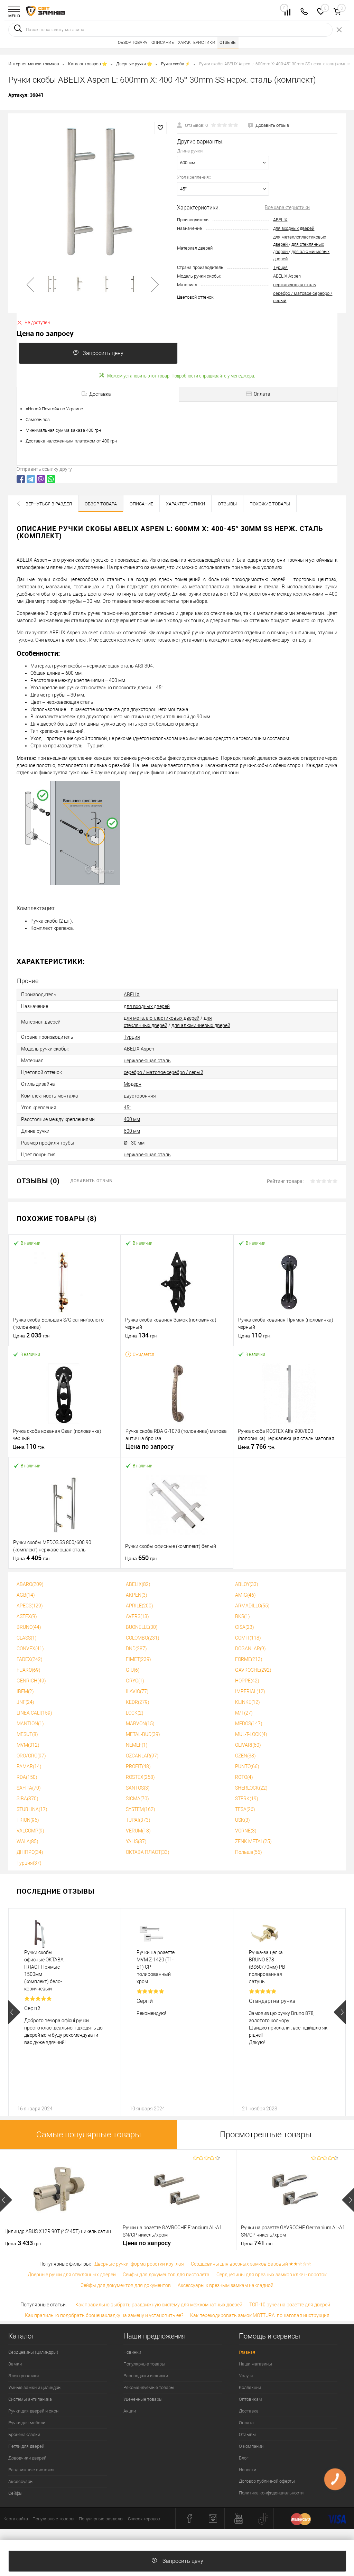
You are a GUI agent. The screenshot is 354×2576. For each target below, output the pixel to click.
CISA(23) (245, 1627)
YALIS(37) (136, 1841)
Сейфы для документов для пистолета (166, 2275)
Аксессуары (21, 2481)
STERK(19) (247, 1799)
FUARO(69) (29, 1670)
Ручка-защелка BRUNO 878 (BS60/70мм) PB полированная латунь (267, 1967)
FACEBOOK (21, 479)
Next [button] (340, 2012)
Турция (280, 267)
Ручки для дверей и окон (33, 2411)
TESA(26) (245, 1809)
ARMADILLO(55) (252, 1606)
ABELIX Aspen (287, 276)
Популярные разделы (101, 2519)
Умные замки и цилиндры (35, 2387)
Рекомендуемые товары (149, 2387)
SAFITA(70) (29, 1788)
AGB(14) (26, 1595)
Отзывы (228, 43)
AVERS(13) (137, 1616)
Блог (244, 2458)
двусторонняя (140, 1096)
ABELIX (280, 220)
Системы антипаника (30, 2399)
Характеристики (197, 43)
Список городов (144, 2519)
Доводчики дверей (27, 2458)
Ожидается (143, 1354)
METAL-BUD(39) (143, 1734)
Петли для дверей (26, 2446)
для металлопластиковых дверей (162, 1018)
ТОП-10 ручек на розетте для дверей (290, 2305)
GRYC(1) (135, 1681)
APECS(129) (30, 1606)
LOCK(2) (135, 1713)
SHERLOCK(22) (251, 1788)
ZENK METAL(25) (253, 1841)
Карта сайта (16, 2519)
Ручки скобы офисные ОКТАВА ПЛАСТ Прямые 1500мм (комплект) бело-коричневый (44, 1971)
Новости (248, 2470)
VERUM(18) (138, 1831)
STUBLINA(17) (32, 1809)
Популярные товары (144, 2364)
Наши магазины (255, 2364)
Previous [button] (14, 2012)
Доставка (249, 2411)
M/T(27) (244, 1713)
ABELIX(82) (138, 1584)
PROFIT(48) (138, 1766)
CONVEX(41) (30, 1649)
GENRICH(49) (31, 1681)
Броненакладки (24, 2434)
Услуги (246, 2376)
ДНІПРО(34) (30, 1852)
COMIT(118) (248, 1638)
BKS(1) (243, 1616)
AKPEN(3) (137, 1595)
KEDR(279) (138, 1702)
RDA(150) (27, 1777)
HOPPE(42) (247, 1681)
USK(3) (243, 1820)
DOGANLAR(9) (250, 1649)
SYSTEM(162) (141, 1809)
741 (257, 2243)
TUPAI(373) (138, 1820)
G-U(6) (133, 1670)
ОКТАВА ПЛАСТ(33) (148, 1852)
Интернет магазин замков (34, 64)
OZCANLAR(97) (142, 1756)
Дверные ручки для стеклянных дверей (72, 2275)
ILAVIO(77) (137, 1691)
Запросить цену (103, 353)
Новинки (132, 2352)
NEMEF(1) (137, 1745)
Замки (15, 2364)
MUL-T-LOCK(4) (251, 1734)
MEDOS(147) (249, 1724)
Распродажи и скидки (146, 2376)
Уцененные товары (143, 2399)
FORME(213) (249, 1659)
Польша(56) (249, 1852)
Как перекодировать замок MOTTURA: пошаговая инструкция (260, 2315)
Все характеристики (287, 207)
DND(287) (136, 1649)
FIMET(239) (138, 1659)
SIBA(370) (27, 1799)
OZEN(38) (245, 1756)
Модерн (133, 1084)
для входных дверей (294, 228)
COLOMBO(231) (143, 1638)
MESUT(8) (27, 1734)
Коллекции (250, 2387)
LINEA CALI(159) (34, 1713)
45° (128, 1108)
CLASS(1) (27, 1638)
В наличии (31, 1243)
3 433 (23, 2243)
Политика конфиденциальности (271, 2493)
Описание (163, 43)
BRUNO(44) (29, 1627)
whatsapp (51, 479)
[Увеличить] (93, 190)
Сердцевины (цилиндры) (33, 2352)
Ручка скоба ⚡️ (176, 64)
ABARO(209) (30, 1584)
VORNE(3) (246, 1831)
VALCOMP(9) (30, 1831)
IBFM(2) (25, 1691)
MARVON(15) (140, 1724)
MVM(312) (28, 1745)
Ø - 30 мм (134, 1143)
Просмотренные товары (266, 2135)
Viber (41, 479)
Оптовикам (250, 2399)
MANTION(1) (30, 1724)
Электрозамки (24, 2376)
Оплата (246, 2423)
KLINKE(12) (248, 1702)
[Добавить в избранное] (160, 128)
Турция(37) (29, 1863)
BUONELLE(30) (142, 1627)
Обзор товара (133, 43)
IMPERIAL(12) (250, 1691)
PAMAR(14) (29, 1766)
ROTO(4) (244, 1777)
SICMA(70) (137, 1799)
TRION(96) (28, 1820)
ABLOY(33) (247, 1584)
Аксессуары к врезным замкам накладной (226, 2285)
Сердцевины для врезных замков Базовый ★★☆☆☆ (251, 2264)
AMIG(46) (245, 1595)
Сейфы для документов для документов (126, 2285)
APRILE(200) (139, 1606)
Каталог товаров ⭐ (88, 64)
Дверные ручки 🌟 (134, 64)
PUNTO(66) (247, 1766)
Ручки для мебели (27, 2423)
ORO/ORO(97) (31, 1756)
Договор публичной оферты (267, 2481)
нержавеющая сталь (295, 285)
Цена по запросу (150, 1446)
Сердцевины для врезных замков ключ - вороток (272, 2275)
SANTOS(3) (138, 1788)
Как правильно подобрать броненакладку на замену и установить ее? (104, 2315)
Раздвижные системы (31, 2470)
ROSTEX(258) (140, 1777)
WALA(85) (27, 1841)
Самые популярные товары (89, 2135)
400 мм (132, 1119)
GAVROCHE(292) (253, 1670)
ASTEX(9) (27, 1616)
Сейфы (15, 2493)
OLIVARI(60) (248, 1745)
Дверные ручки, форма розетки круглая (139, 2264)
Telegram (31, 479)
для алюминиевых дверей (201, 1025)
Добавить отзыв (91, 1180)
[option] (93, 190)
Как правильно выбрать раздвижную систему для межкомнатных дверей (159, 2305)
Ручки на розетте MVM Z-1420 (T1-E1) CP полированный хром (156, 1967)
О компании (251, 2446)
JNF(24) (25, 1702)
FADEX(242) (30, 1659)
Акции (130, 2411)
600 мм (132, 1131)
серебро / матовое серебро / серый (164, 1072)
